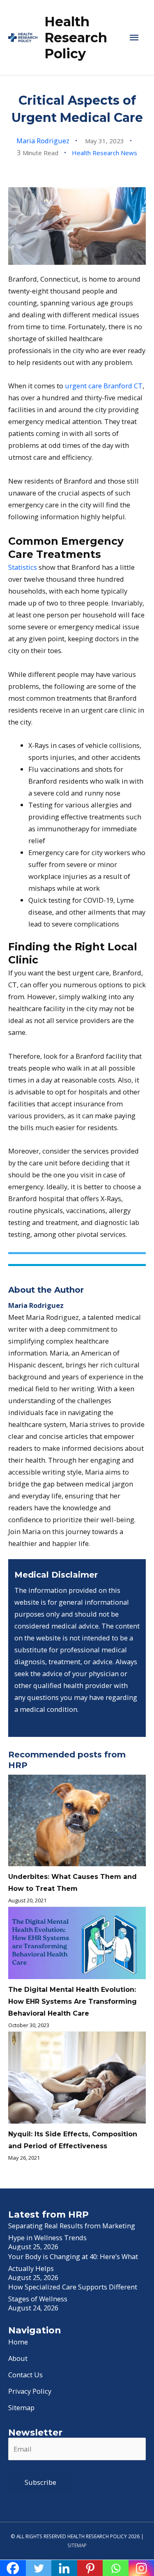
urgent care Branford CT (104, 386)
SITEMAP (77, 2545)
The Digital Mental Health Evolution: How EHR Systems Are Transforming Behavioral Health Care (72, 2001)
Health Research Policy (76, 38)
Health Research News (105, 153)
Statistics (23, 567)
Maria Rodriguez (43, 141)
